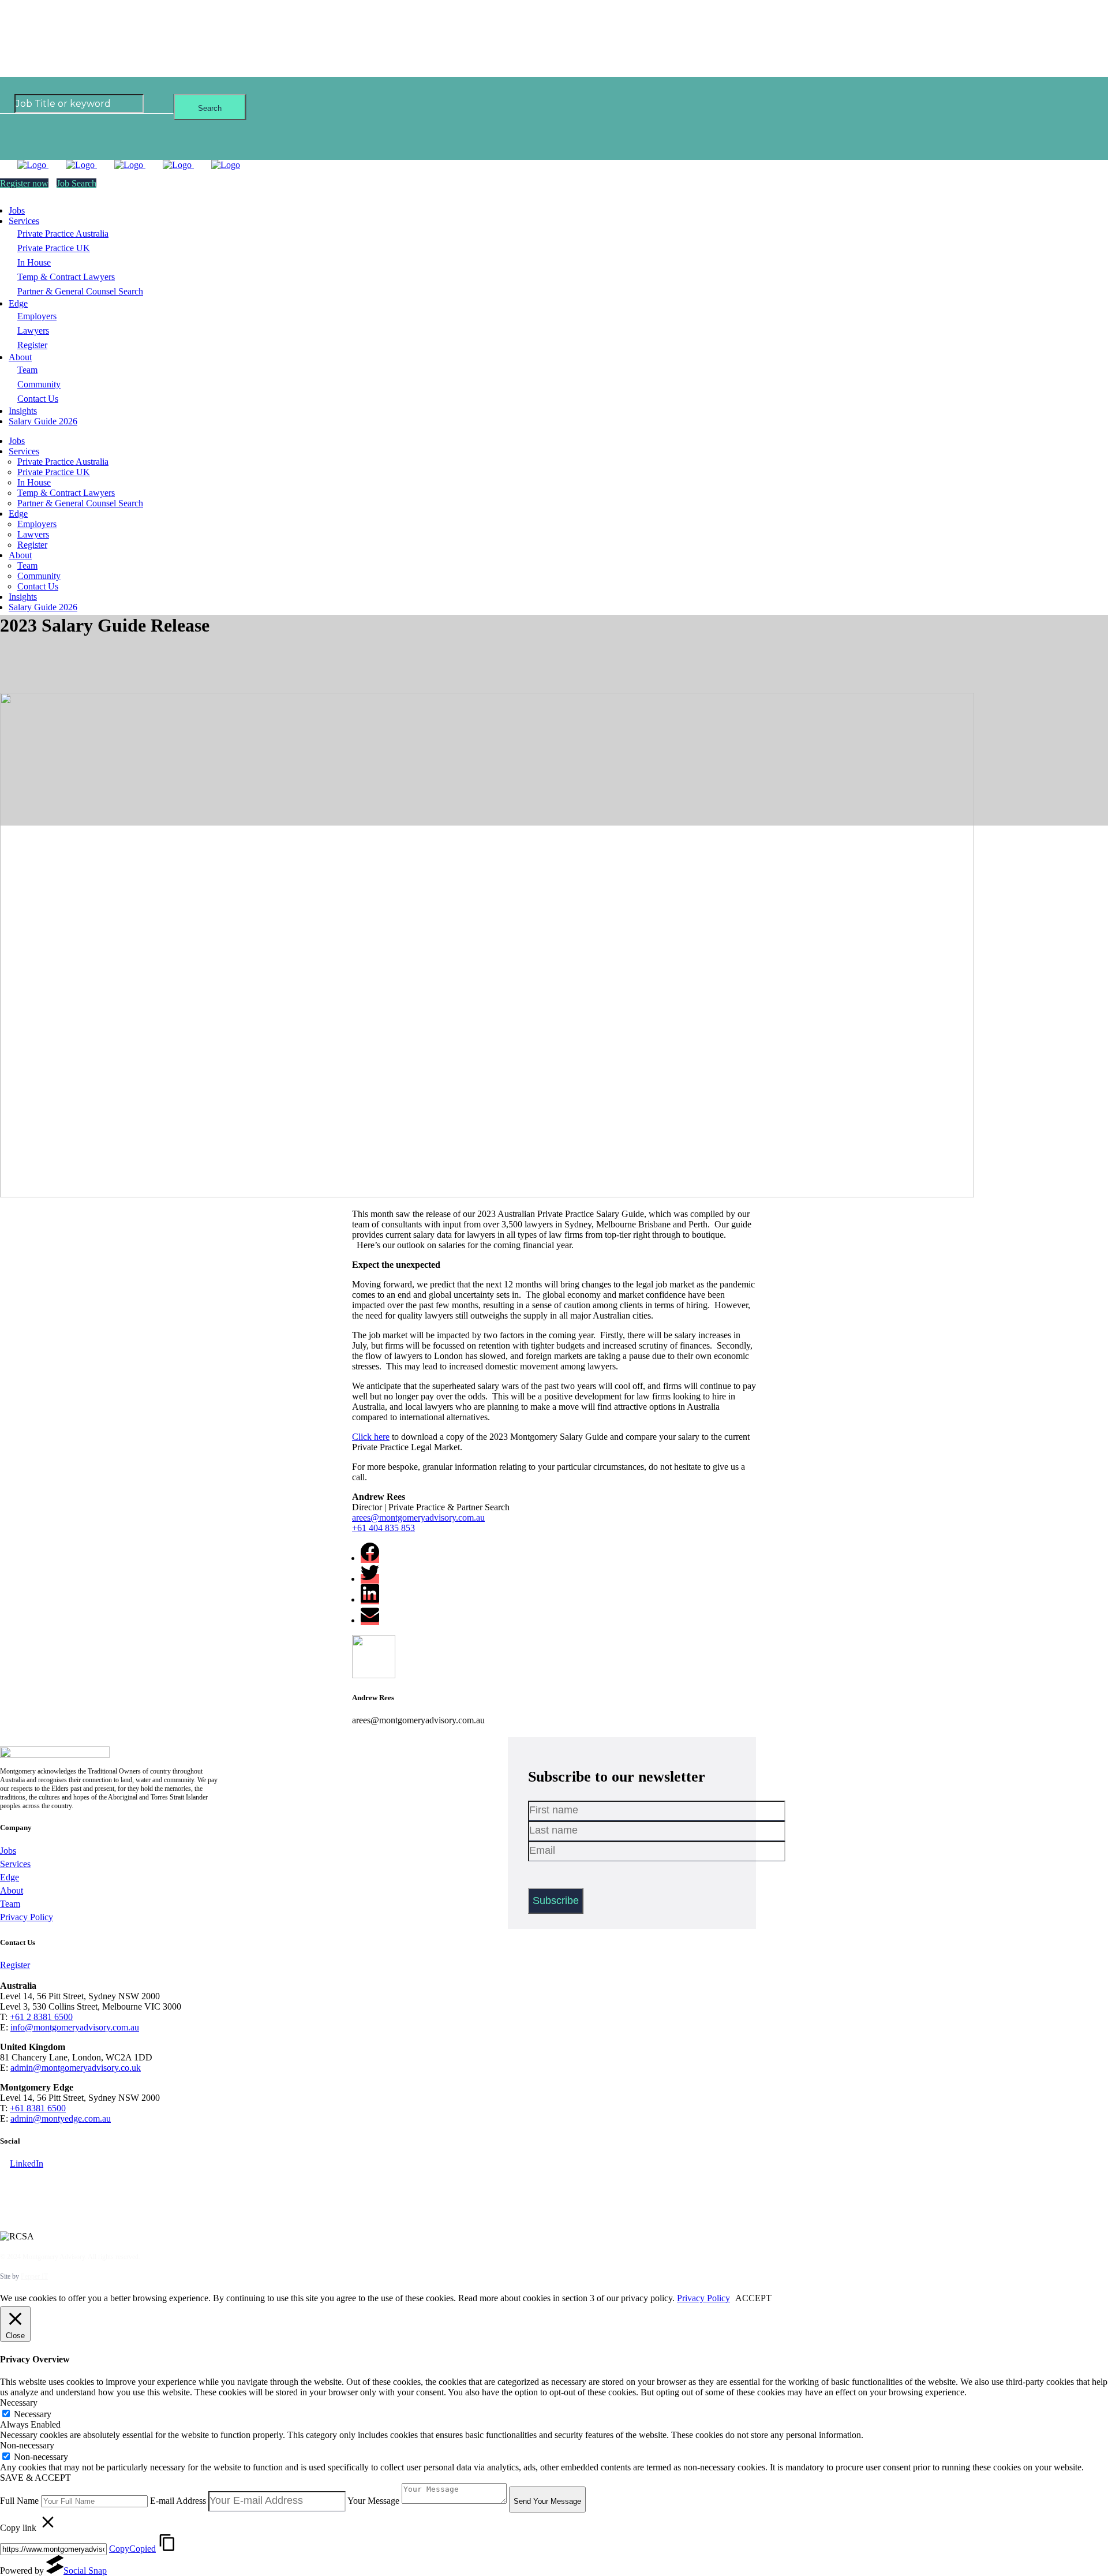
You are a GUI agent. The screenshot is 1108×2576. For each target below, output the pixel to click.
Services (15, 1864)
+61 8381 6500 (38, 2108)
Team (10, 1904)
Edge (10, 1877)
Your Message (373, 2501)
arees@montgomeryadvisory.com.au (418, 1517)
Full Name (19, 2501)
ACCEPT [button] (753, 2298)
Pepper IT (34, 2276)
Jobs (8, 1851)
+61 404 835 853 (383, 1528)
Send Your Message (547, 2501)
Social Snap (85, 2571)
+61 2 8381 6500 (41, 2017)
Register (15, 1965)
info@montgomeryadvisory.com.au (75, 2027)
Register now (24, 183)
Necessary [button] (19, 2403)
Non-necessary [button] (27, 2445)
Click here (371, 1437)
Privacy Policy (27, 1917)
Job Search (76, 183)
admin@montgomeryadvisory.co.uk (76, 2068)
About (12, 1890)
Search (210, 108)
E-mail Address (178, 2501)
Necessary (33, 2414)
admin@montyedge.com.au (61, 2118)
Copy (132, 2549)
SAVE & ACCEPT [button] (35, 2478)
